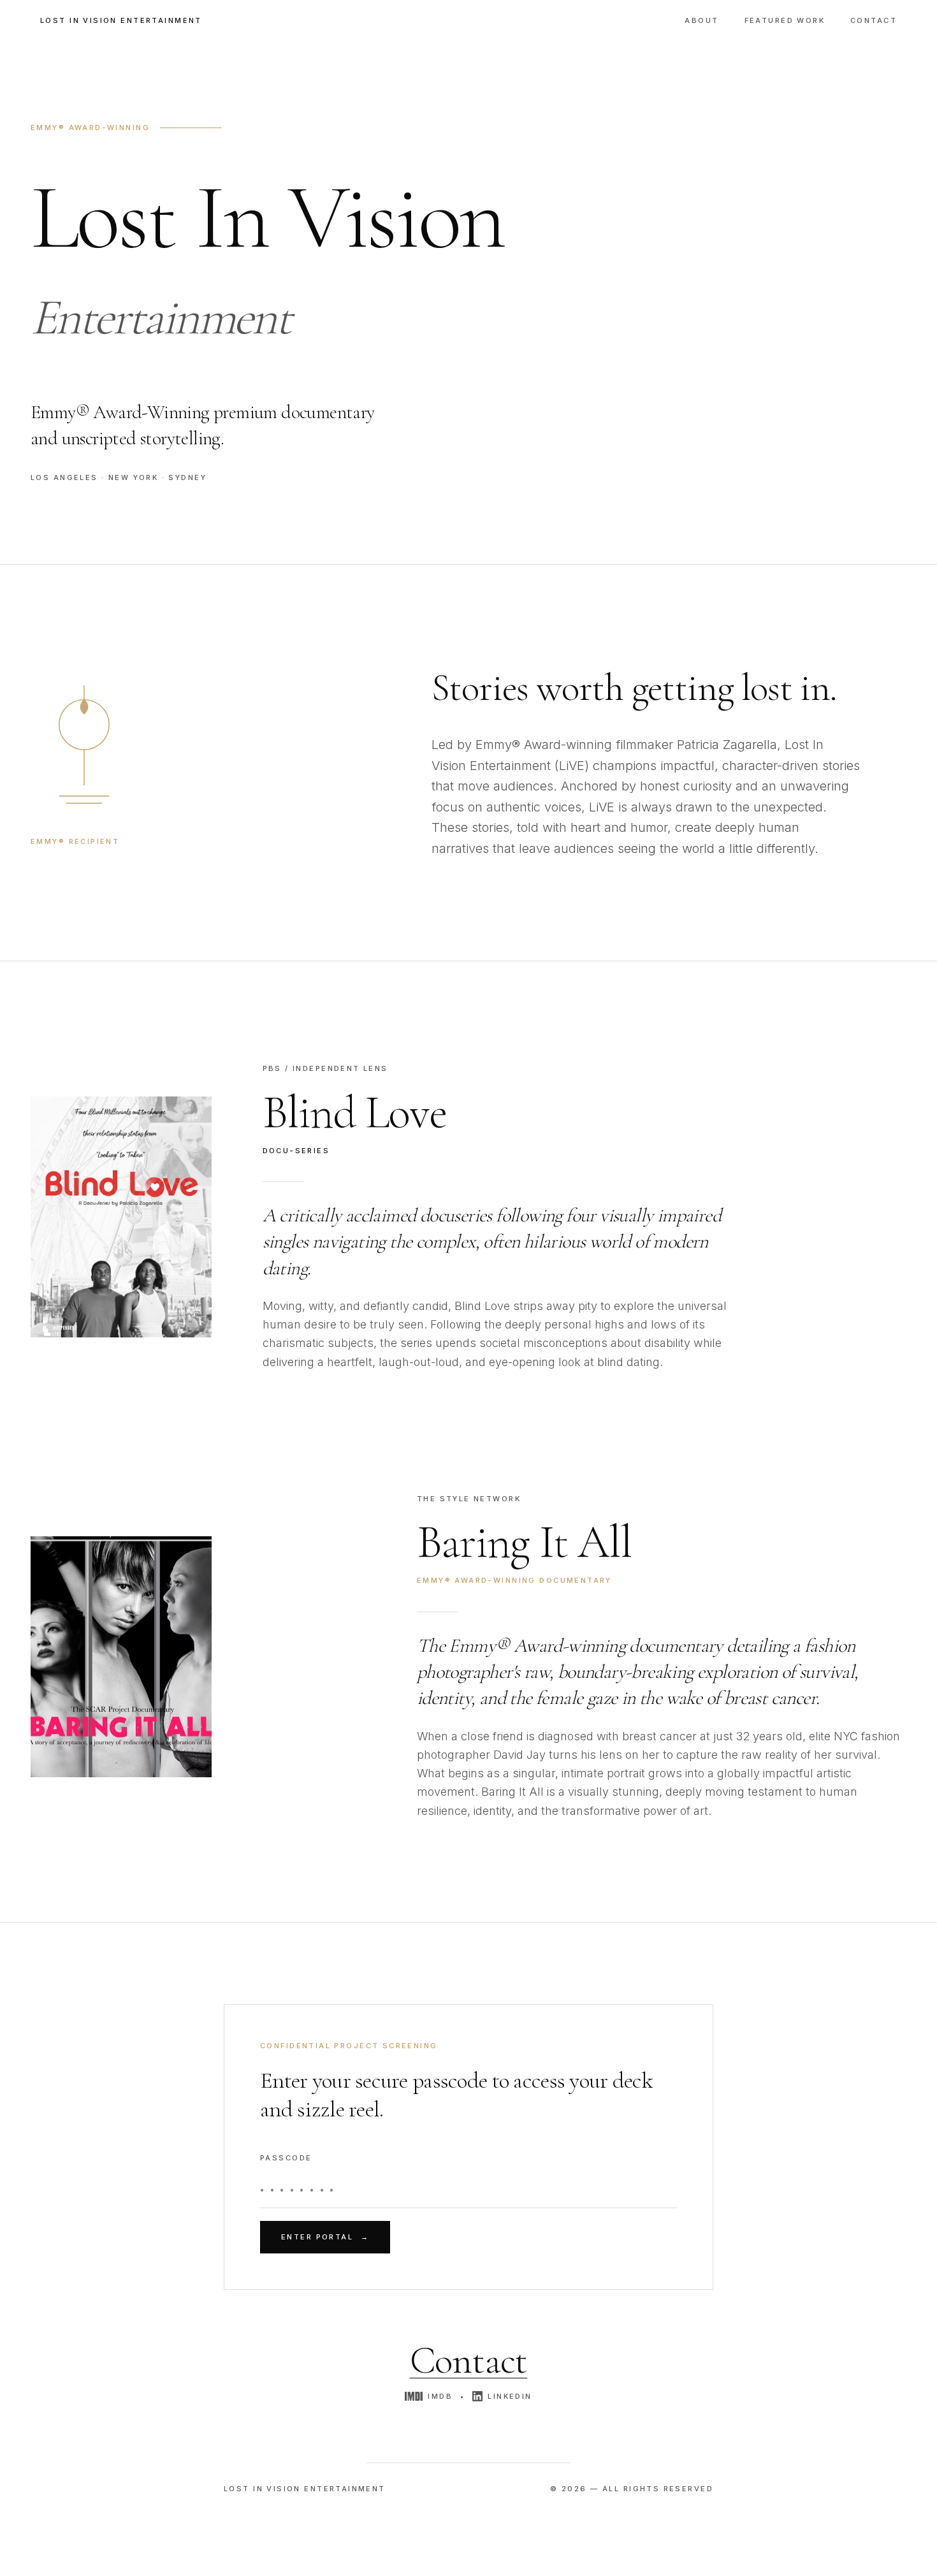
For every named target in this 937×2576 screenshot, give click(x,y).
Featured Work (785, 20)
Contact (874, 20)
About (701, 20)
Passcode (286, 2158)
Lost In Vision (121, 20)
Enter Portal (325, 2237)
